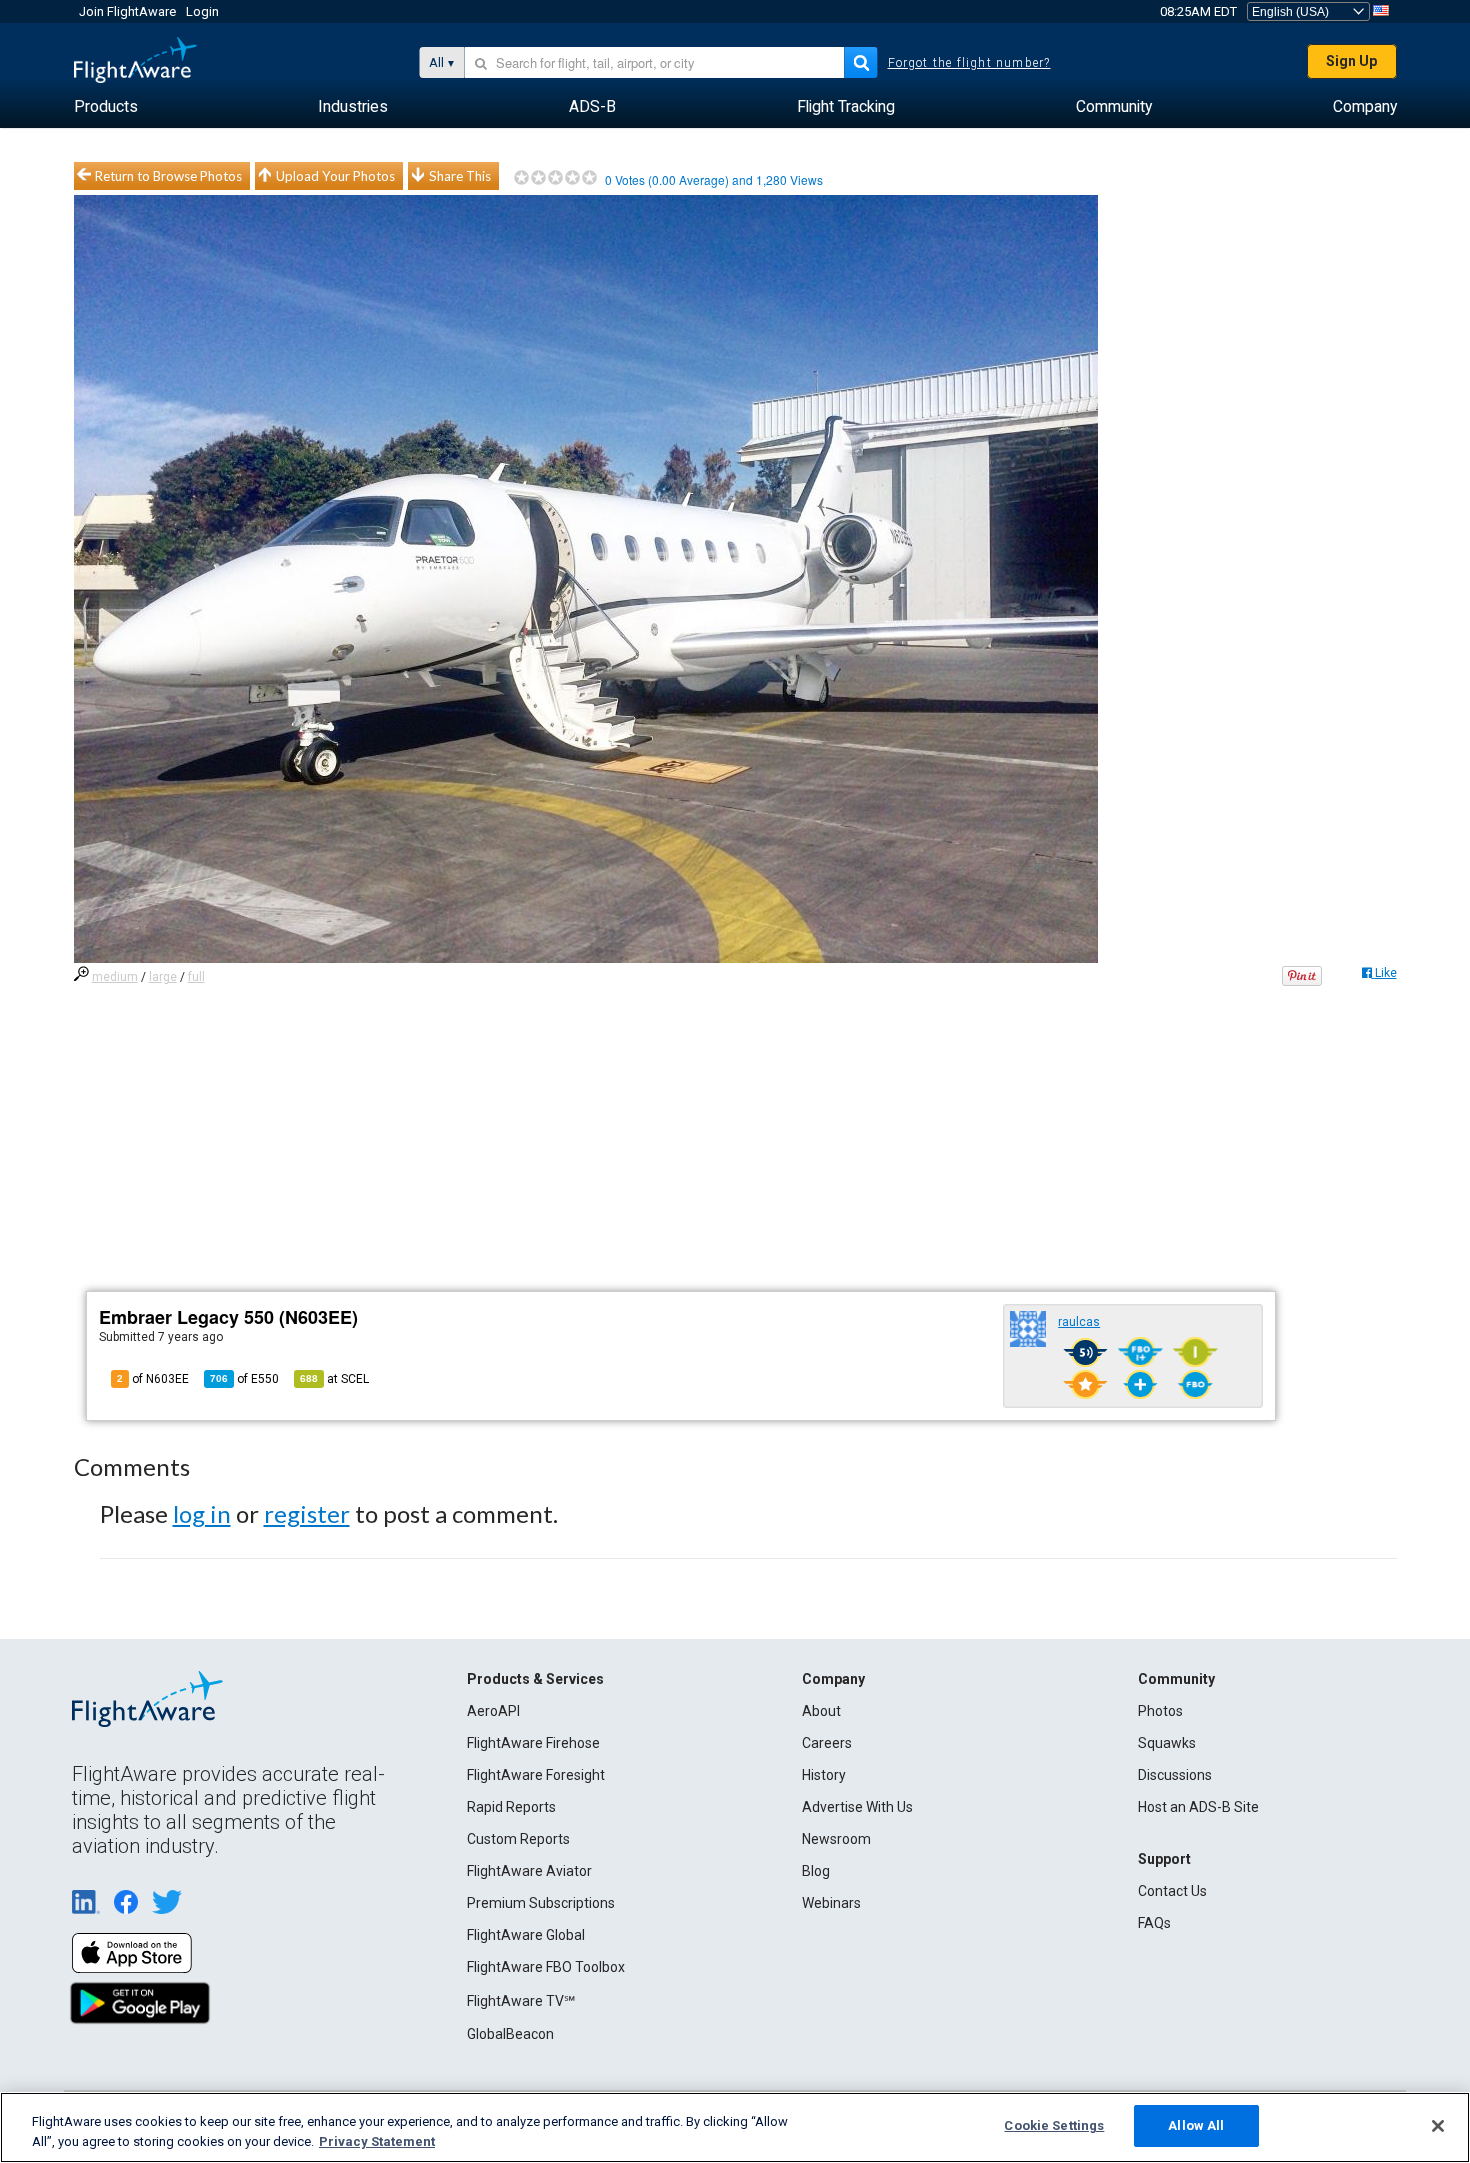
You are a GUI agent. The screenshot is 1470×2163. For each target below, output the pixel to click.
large (163, 977)
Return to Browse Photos (168, 176)
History (824, 1775)
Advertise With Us (857, 1807)
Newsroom (836, 1839)
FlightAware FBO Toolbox (546, 1967)
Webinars (831, 1903)
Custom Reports (518, 1839)
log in (202, 1513)
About (821, 1711)
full (196, 977)
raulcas (1079, 1322)
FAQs (1154, 1923)
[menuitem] (106, 107)
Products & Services (535, 1679)
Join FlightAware (127, 11)
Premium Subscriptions (541, 1903)
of (244, 1379)
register (307, 1513)
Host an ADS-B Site (1198, 1807)
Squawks (1167, 1743)
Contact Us (1172, 1891)
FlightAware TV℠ (521, 2001)
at (334, 1379)
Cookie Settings (1054, 2125)
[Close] (1438, 2126)
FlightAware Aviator (529, 1871)
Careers (827, 1743)
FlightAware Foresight (536, 1775)
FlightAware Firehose (533, 1743)
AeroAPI (493, 1711)
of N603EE (153, 1379)
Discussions (1175, 1775)
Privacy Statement (377, 2141)
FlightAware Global (526, 1935)
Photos (1160, 1711)
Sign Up (1351, 61)
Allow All (1196, 2125)
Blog (816, 1871)
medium (115, 977)
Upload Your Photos (335, 176)
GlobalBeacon (510, 2034)
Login (202, 11)
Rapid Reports (511, 1807)
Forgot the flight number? (969, 63)
